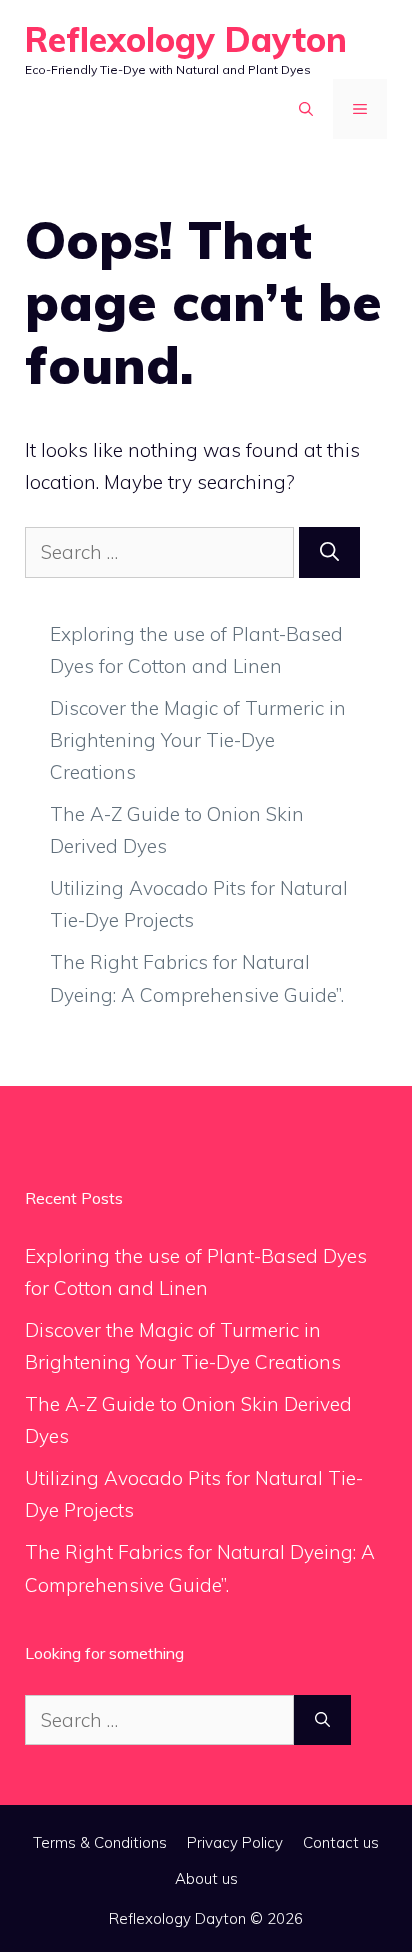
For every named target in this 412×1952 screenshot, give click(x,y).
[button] (306, 109)
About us (206, 1878)
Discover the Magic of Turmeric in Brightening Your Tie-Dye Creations (198, 740)
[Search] (329, 552)
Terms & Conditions (100, 1842)
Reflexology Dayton (186, 39)
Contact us (341, 1842)
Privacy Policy (235, 1842)
